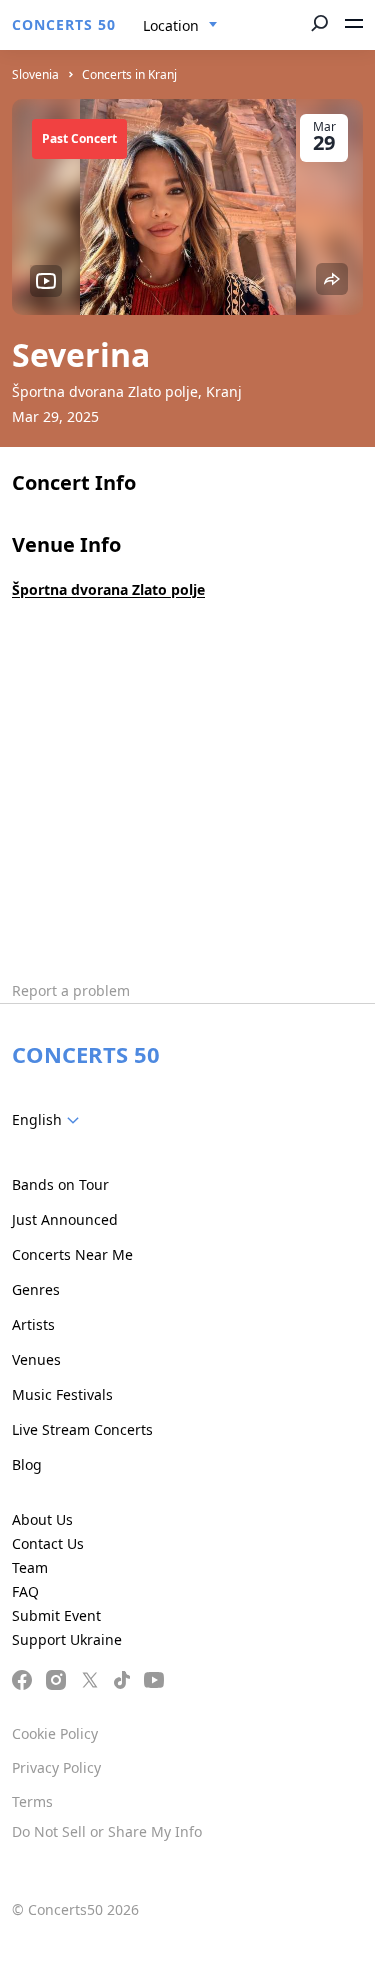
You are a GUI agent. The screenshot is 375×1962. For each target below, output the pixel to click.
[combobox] (180, 26)
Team (30, 1567)
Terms (32, 1801)
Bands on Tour (60, 1184)
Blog (27, 1464)
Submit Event (56, 1615)
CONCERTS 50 (64, 24)
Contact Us (48, 1543)
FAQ (25, 1591)
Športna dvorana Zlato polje (108, 589)
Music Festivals (62, 1394)
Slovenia (35, 74)
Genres (36, 1289)
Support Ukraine (67, 1639)
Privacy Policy (56, 1767)
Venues (36, 1359)
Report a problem (71, 990)
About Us (42, 1519)
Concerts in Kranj (129, 74)
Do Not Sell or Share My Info (107, 1831)
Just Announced (65, 1219)
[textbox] (49, 1120)
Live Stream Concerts (82, 1429)
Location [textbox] (171, 25)
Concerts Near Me (72, 1254)
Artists (33, 1324)
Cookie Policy (55, 1733)
